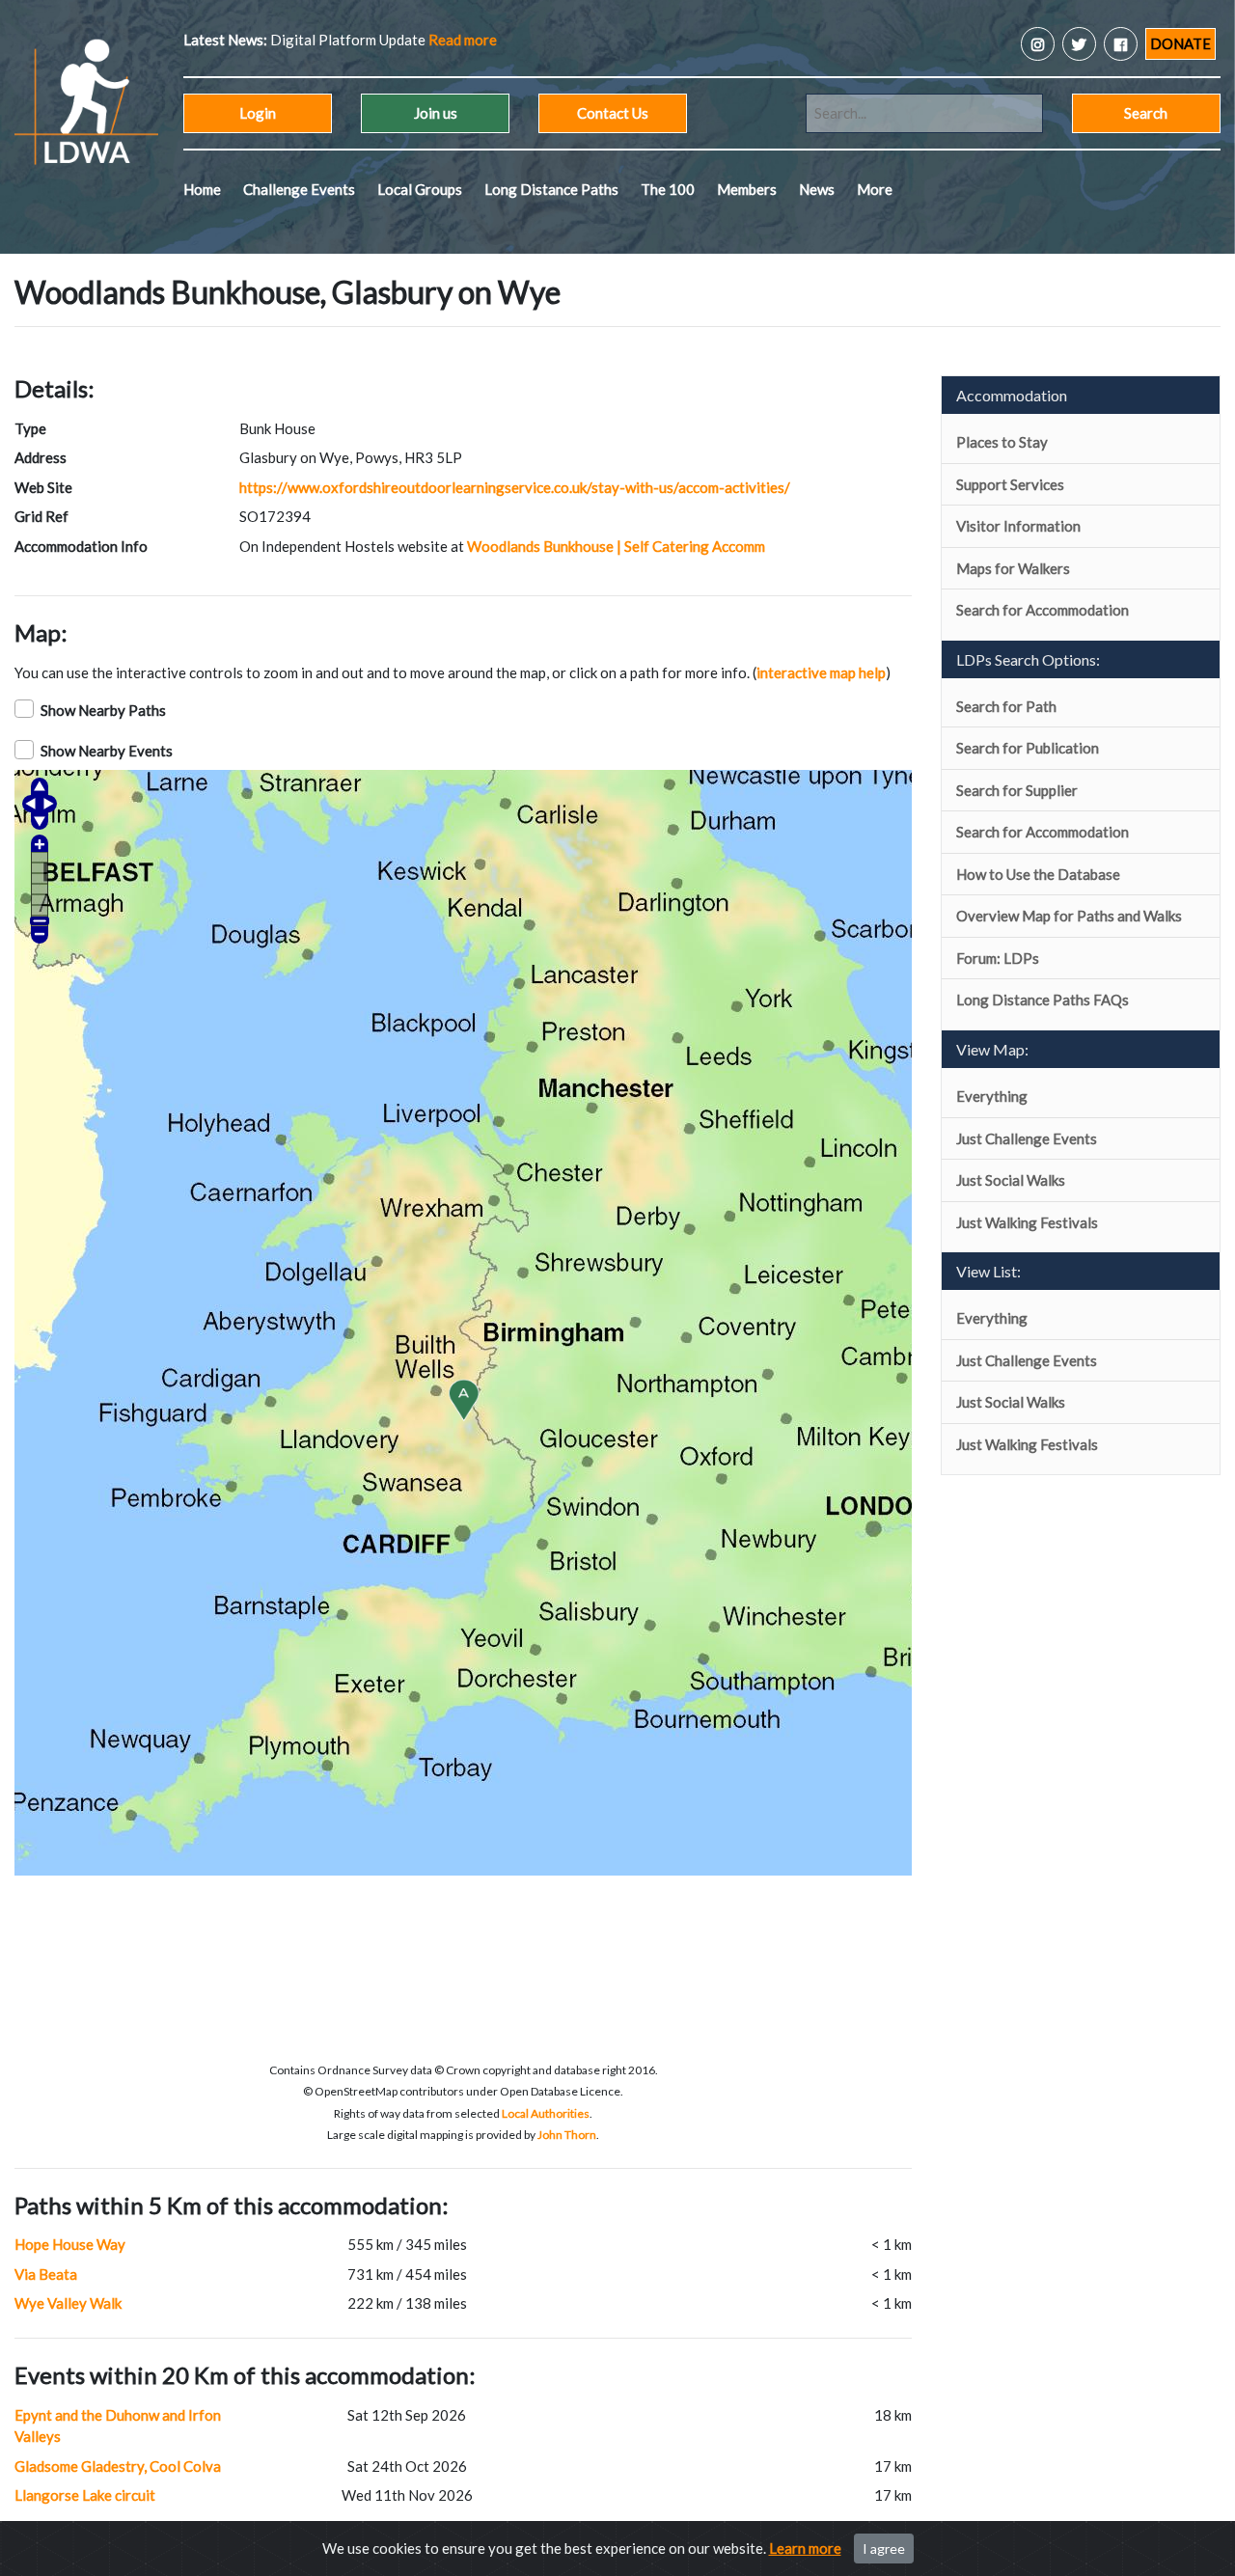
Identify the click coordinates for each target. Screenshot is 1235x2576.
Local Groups (420, 189)
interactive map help (821, 672)
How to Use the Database (1038, 874)
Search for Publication (1028, 748)
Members (747, 189)
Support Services (1010, 484)
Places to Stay (1002, 442)
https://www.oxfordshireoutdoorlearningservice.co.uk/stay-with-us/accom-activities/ (515, 487)
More (875, 189)
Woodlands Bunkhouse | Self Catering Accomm (616, 546)
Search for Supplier (1017, 790)
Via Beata (46, 2274)
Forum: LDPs (998, 958)
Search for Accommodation (1043, 610)
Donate (1180, 43)
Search (1146, 113)
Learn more (805, 2548)
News (817, 189)
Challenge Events (299, 189)
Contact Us (613, 113)
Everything (992, 1096)
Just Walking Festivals (1027, 1222)
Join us (436, 113)
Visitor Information (1018, 526)
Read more (437, 40)
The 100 (668, 189)
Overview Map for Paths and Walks (1069, 916)
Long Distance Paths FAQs (1043, 1000)
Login (258, 113)
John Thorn (567, 2135)
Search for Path (1006, 706)
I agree (884, 2549)
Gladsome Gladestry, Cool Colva (118, 2466)
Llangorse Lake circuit (85, 2495)
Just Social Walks (1011, 1180)
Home (202, 189)
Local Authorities (546, 2113)
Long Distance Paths (551, 189)
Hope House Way (70, 2244)
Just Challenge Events (1027, 1138)
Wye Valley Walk (68, 2303)
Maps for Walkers (1013, 568)
